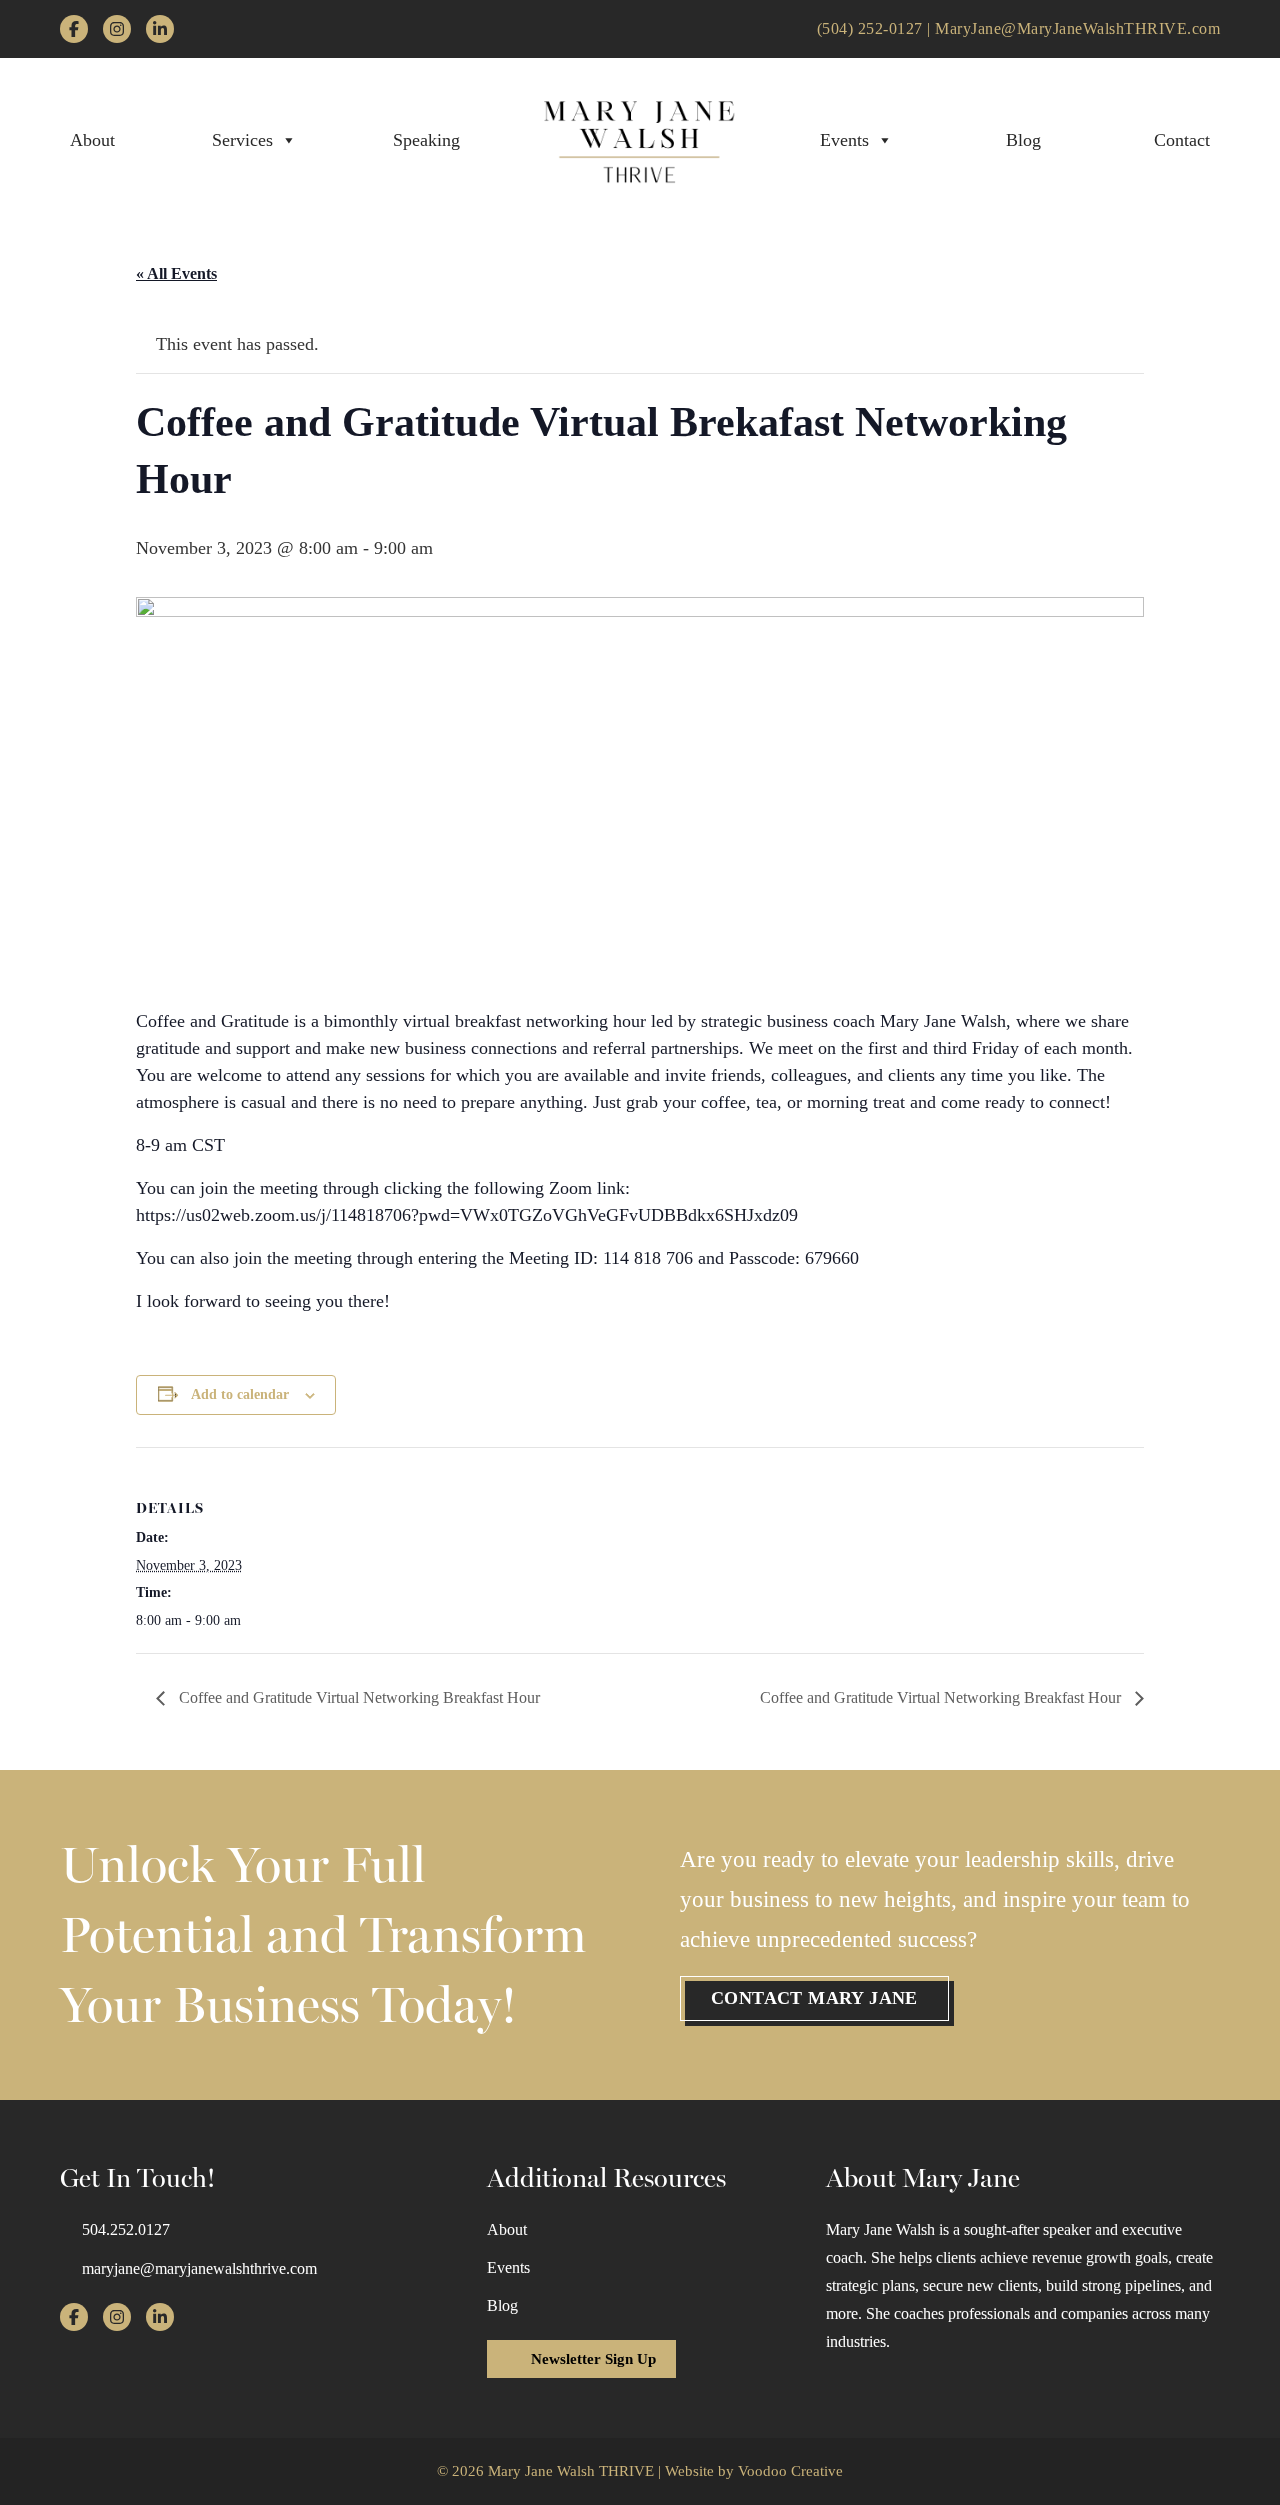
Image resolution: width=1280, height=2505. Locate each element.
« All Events (176, 273)
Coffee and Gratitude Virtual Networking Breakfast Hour (357, 1697)
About (92, 140)
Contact (1182, 140)
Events (844, 140)
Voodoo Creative (790, 2471)
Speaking (426, 140)
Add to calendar (240, 1394)
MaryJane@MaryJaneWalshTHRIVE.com (1077, 28)
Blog (1023, 140)
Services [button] (242, 140)
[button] (814, 1998)
